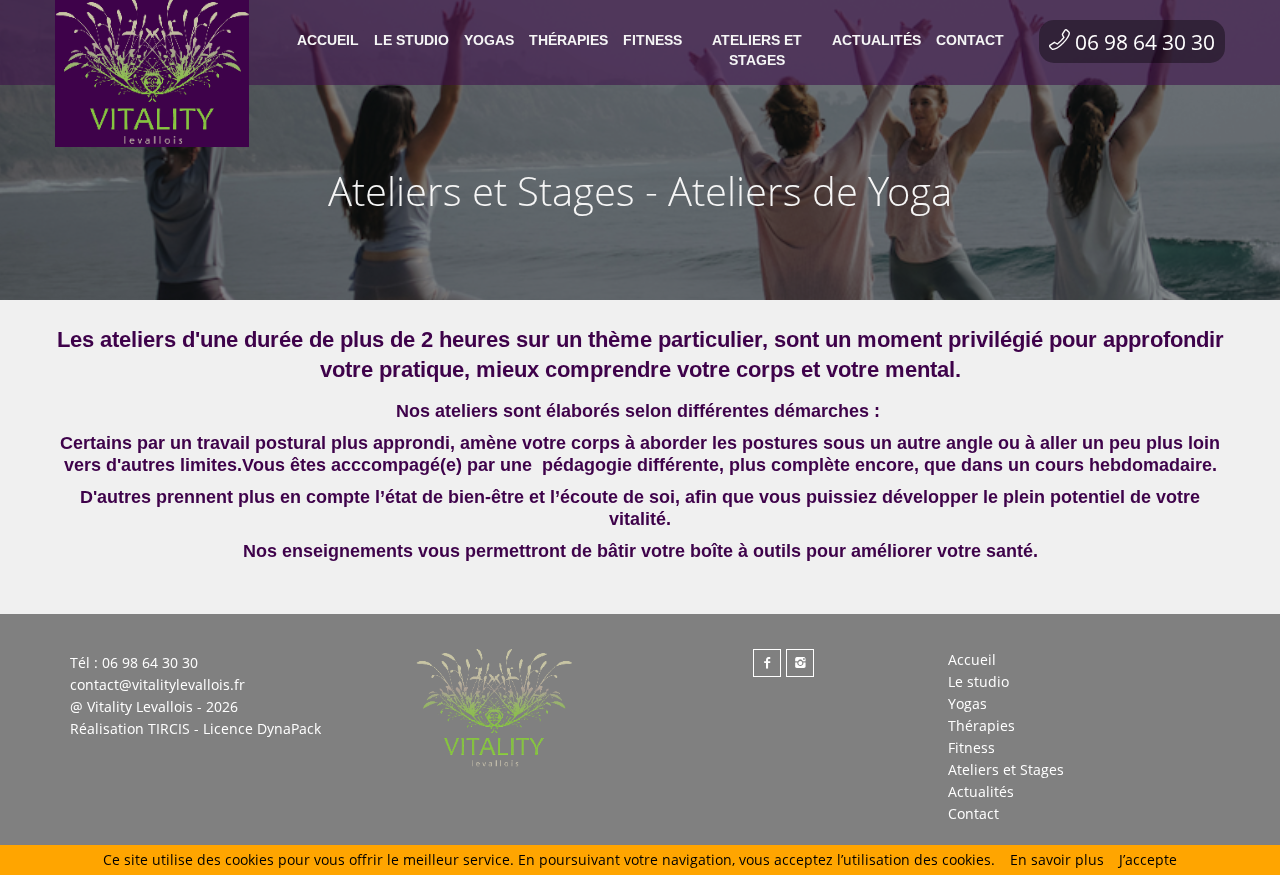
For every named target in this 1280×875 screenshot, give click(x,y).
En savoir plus (1057, 859)
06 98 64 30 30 (1145, 42)
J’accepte (1148, 859)
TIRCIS (169, 728)
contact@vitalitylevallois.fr (157, 684)
